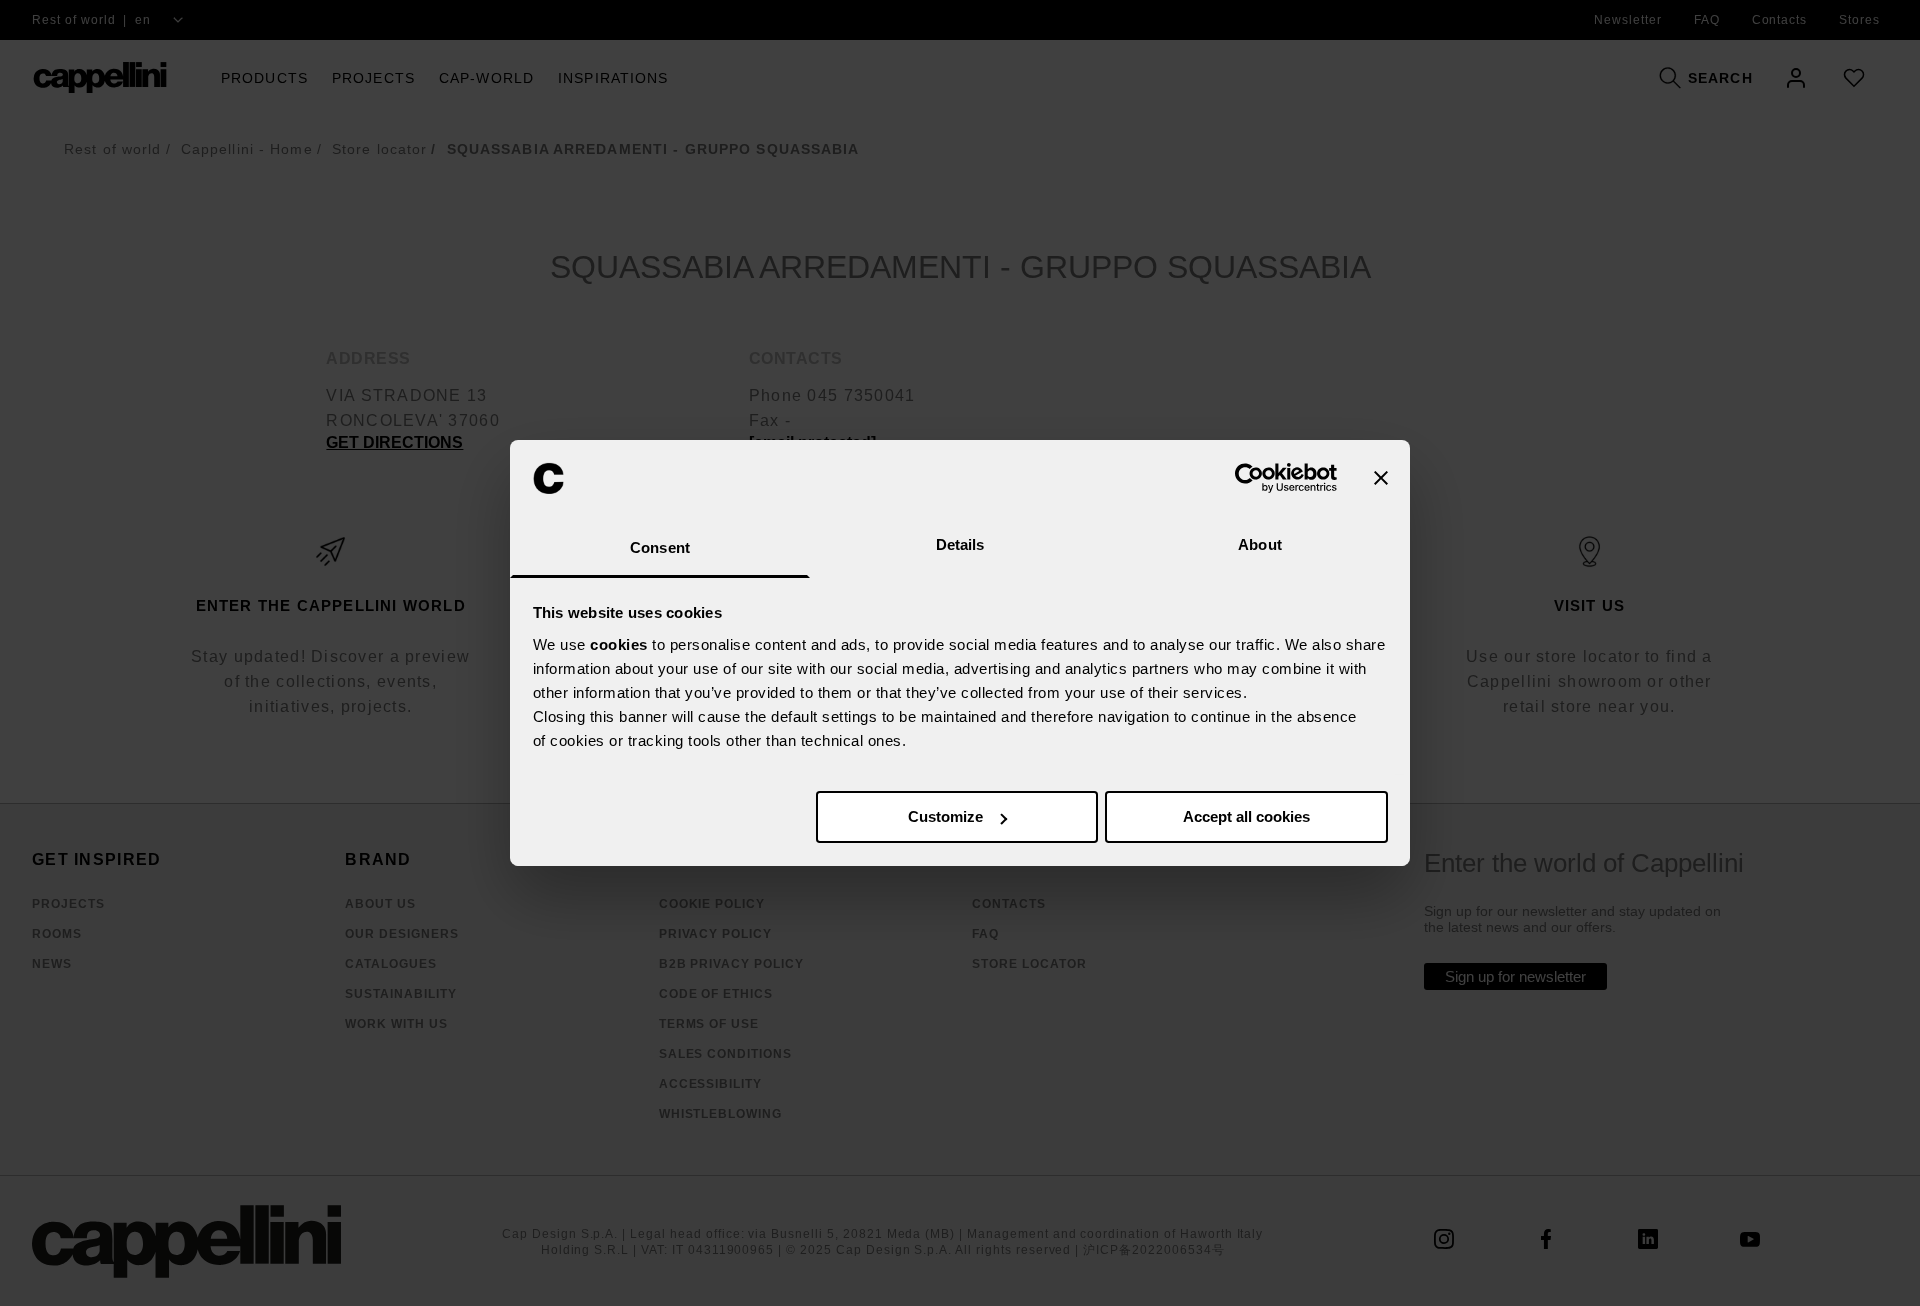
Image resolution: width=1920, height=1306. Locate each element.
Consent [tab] (660, 547)
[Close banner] (1381, 478)
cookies (619, 644)
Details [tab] (960, 544)
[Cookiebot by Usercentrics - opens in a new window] (1249, 478)
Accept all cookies (1246, 816)
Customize (945, 816)
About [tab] (1260, 544)
